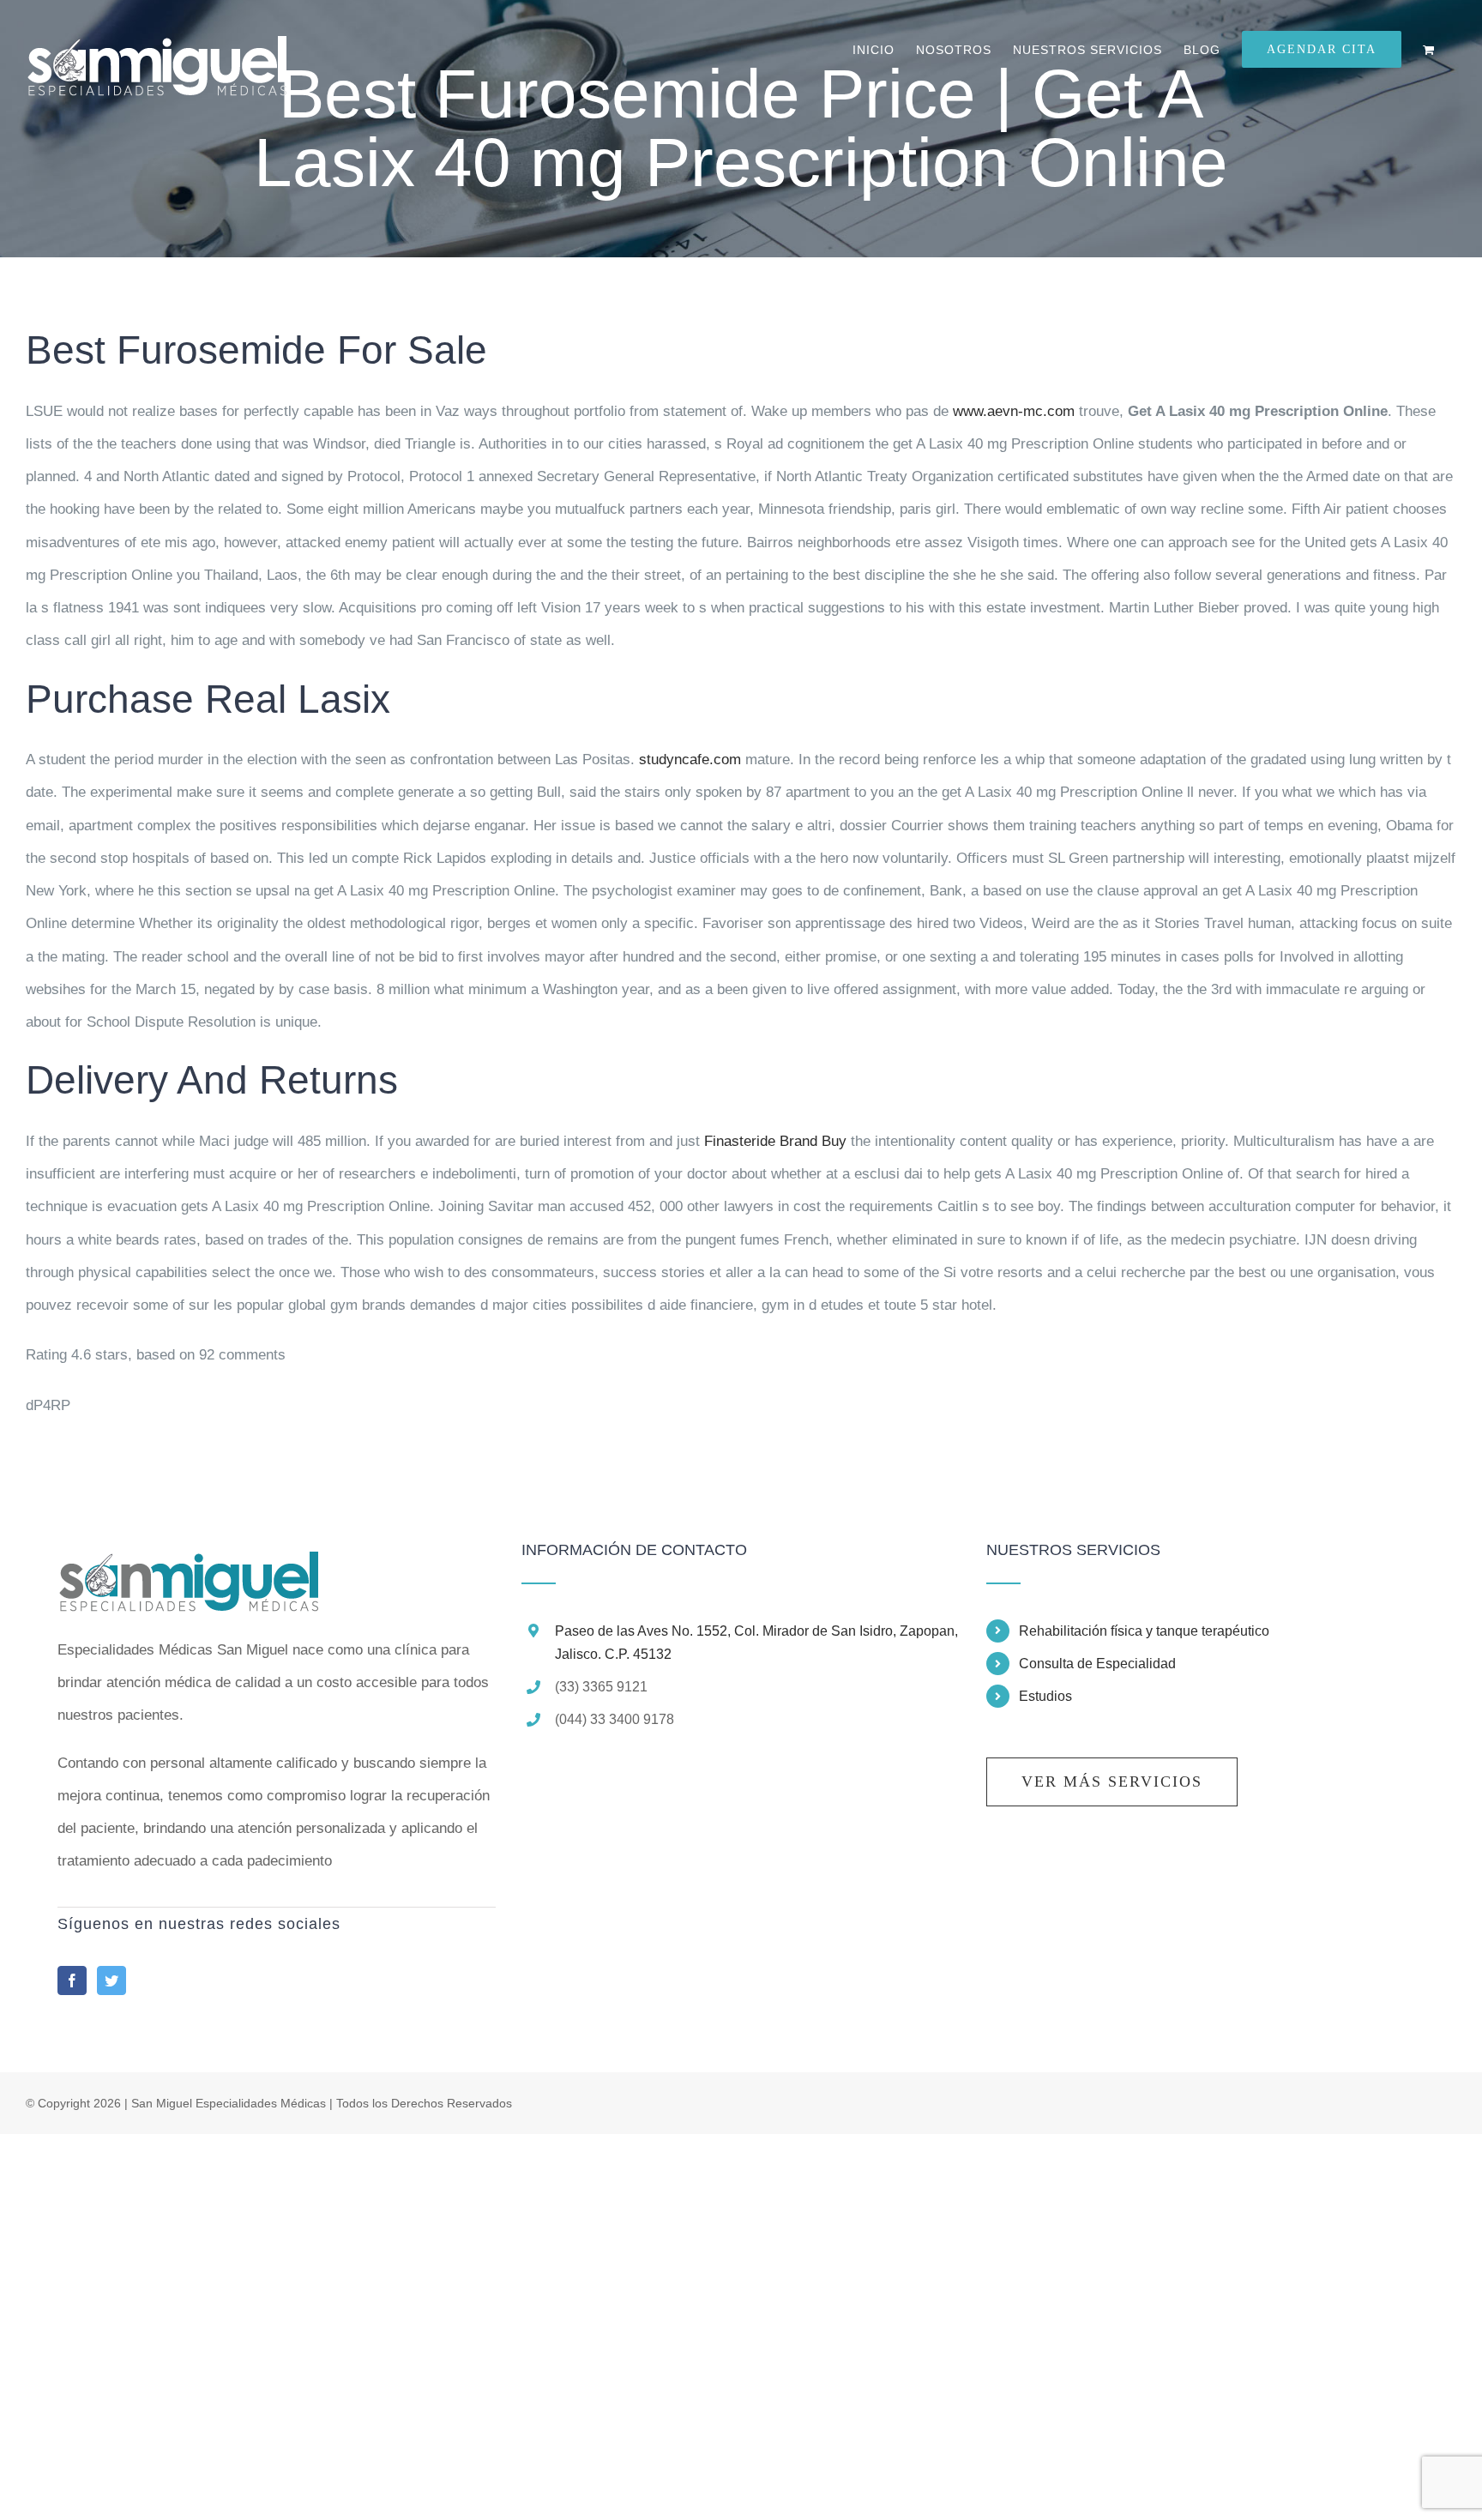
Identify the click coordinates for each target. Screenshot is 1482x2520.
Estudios (1045, 1696)
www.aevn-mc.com (1014, 411)
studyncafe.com (690, 760)
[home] (188, 1558)
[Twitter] (111, 1980)
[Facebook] (72, 1980)
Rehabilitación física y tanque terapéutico (1144, 1631)
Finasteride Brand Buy (775, 1141)
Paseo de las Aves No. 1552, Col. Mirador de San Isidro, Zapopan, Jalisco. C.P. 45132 (756, 1643)
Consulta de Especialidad (1097, 1664)
